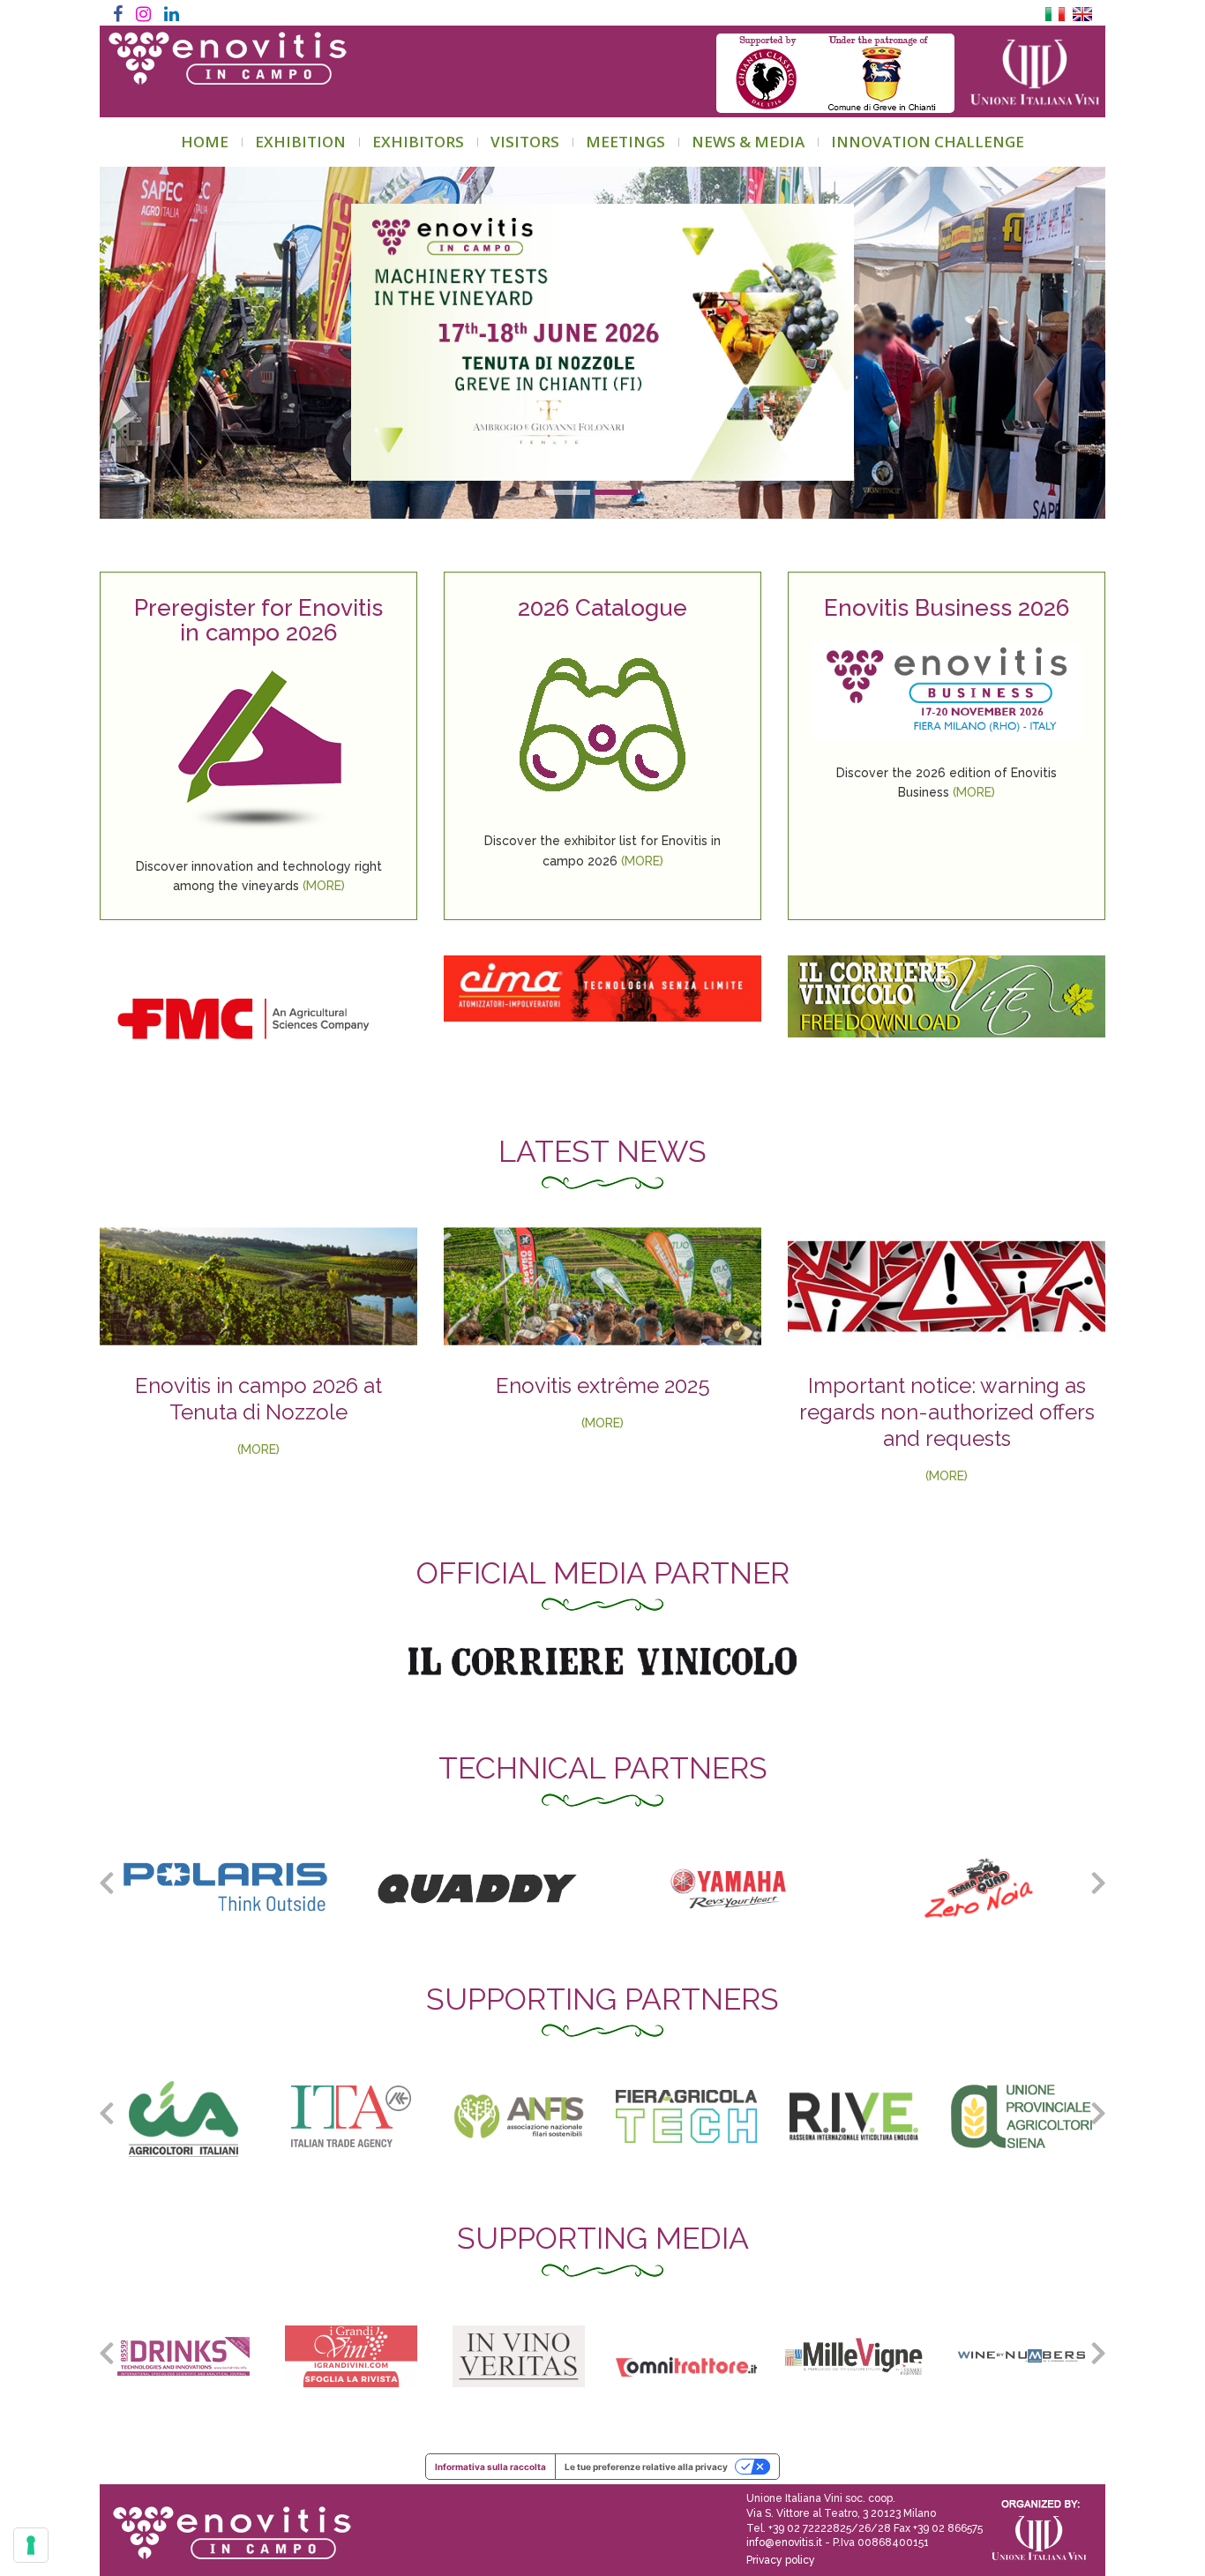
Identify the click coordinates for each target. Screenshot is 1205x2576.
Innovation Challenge (928, 142)
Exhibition (300, 142)
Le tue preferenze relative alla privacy (646, 2467)
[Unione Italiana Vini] (1028, 73)
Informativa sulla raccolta (490, 2467)
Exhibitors (418, 142)
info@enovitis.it (784, 2542)
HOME (205, 142)
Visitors (525, 142)
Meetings (625, 142)
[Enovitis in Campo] (225, 2520)
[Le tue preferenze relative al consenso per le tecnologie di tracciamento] (31, 2545)
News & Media (748, 142)
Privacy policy (781, 2560)
